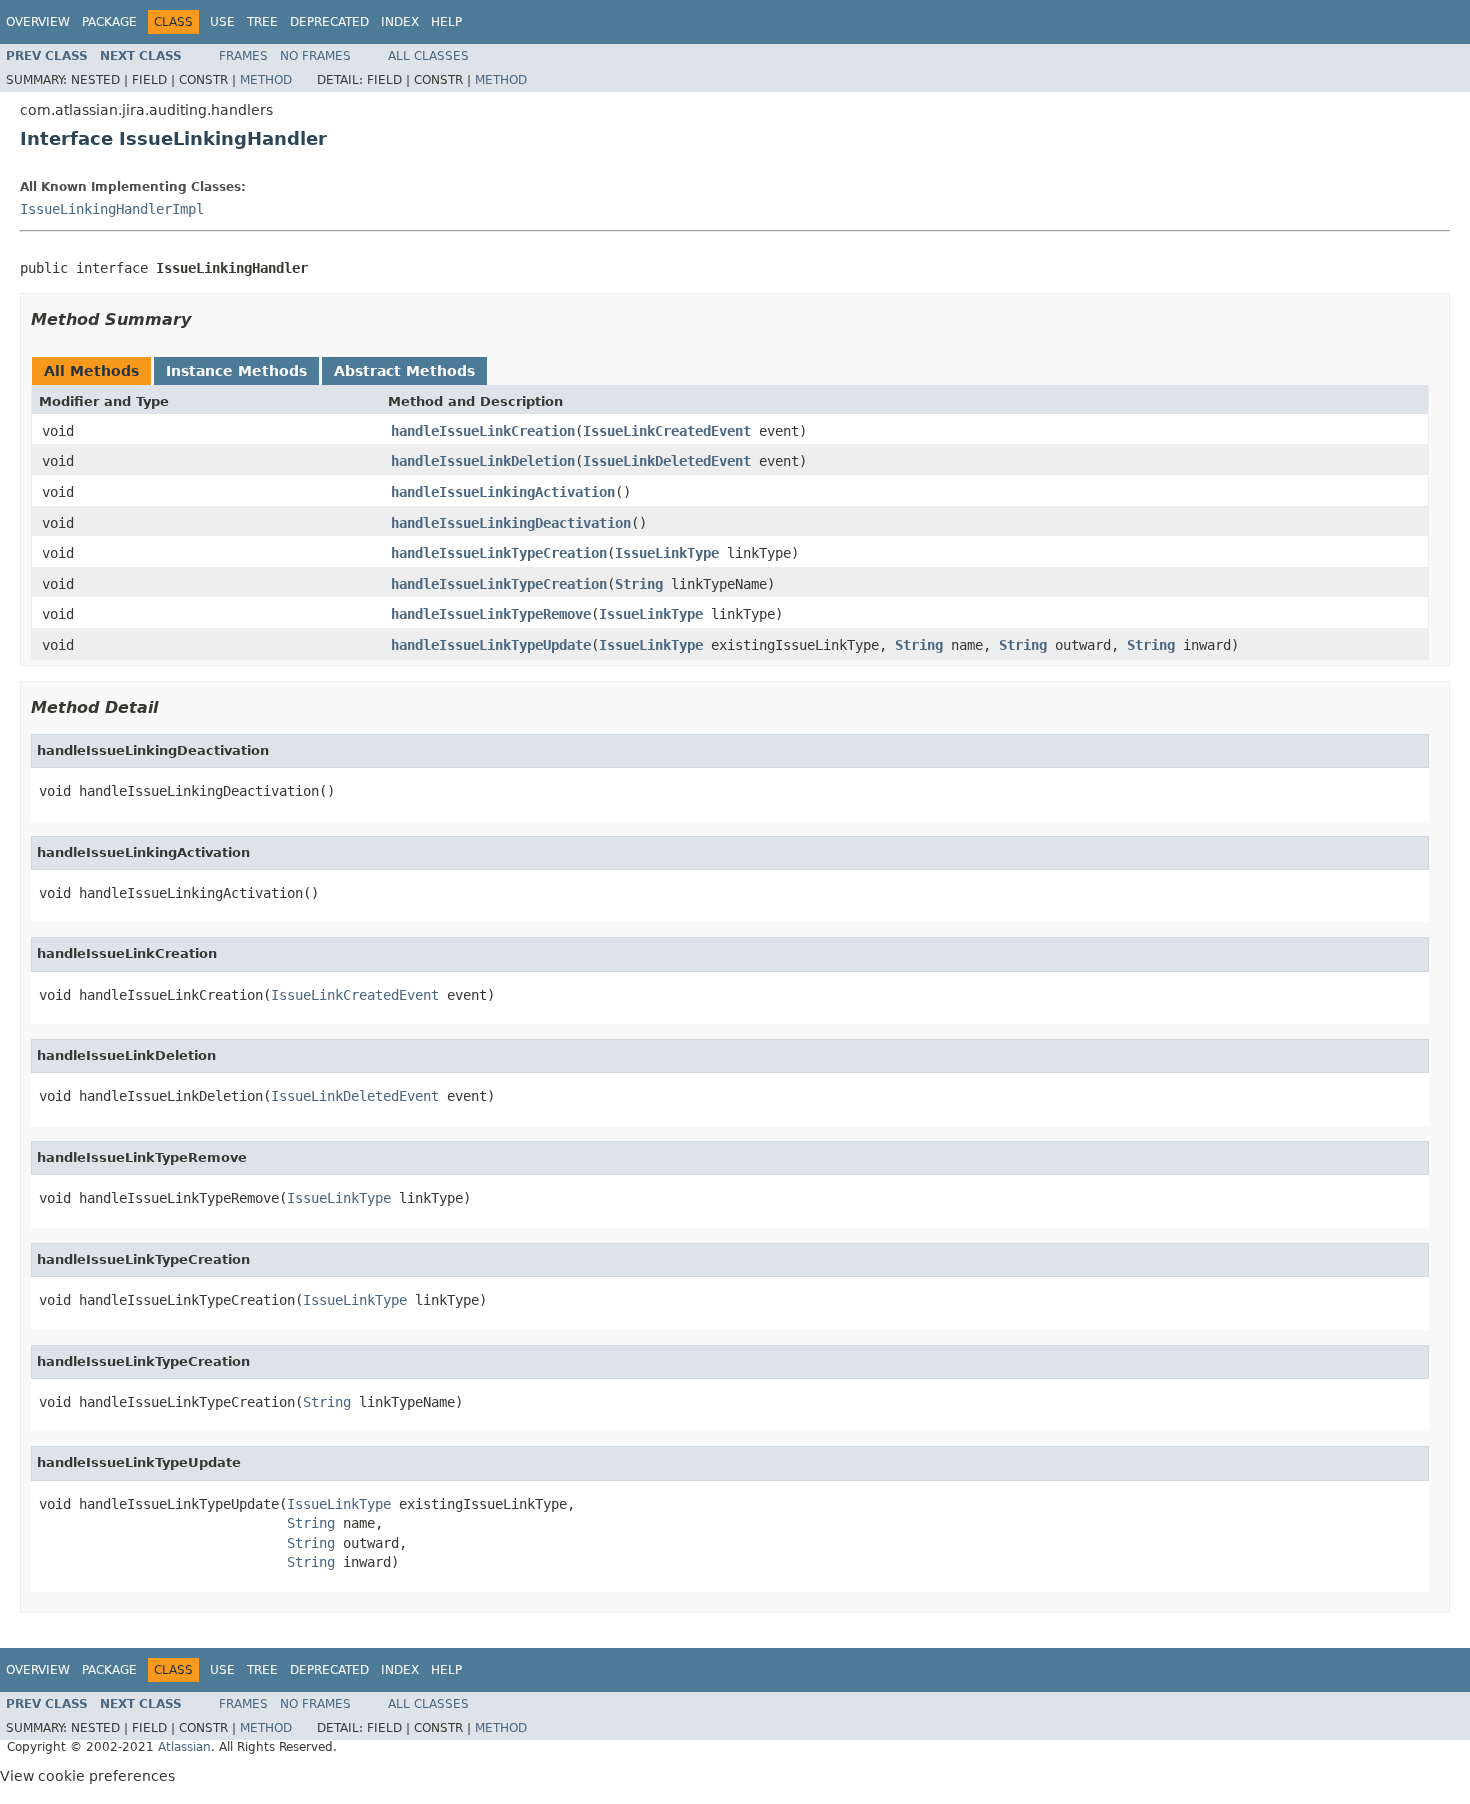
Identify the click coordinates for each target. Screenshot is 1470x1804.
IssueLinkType (667, 553)
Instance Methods (236, 371)
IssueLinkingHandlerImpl (112, 209)
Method (266, 80)
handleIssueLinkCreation (483, 431)
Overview (38, 22)
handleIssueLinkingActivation (503, 492)
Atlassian (184, 1747)
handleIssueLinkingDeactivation (511, 523)
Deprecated (329, 22)
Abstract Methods (404, 371)
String (639, 584)
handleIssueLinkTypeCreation (499, 553)
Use (222, 22)
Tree (262, 22)
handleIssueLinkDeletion (483, 461)
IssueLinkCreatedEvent (667, 431)
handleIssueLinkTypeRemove (491, 614)
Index (400, 22)
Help (446, 22)
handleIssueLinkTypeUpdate (491, 645)
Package (109, 22)
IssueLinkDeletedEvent (667, 461)
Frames (243, 56)
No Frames (315, 56)
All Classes (428, 56)
